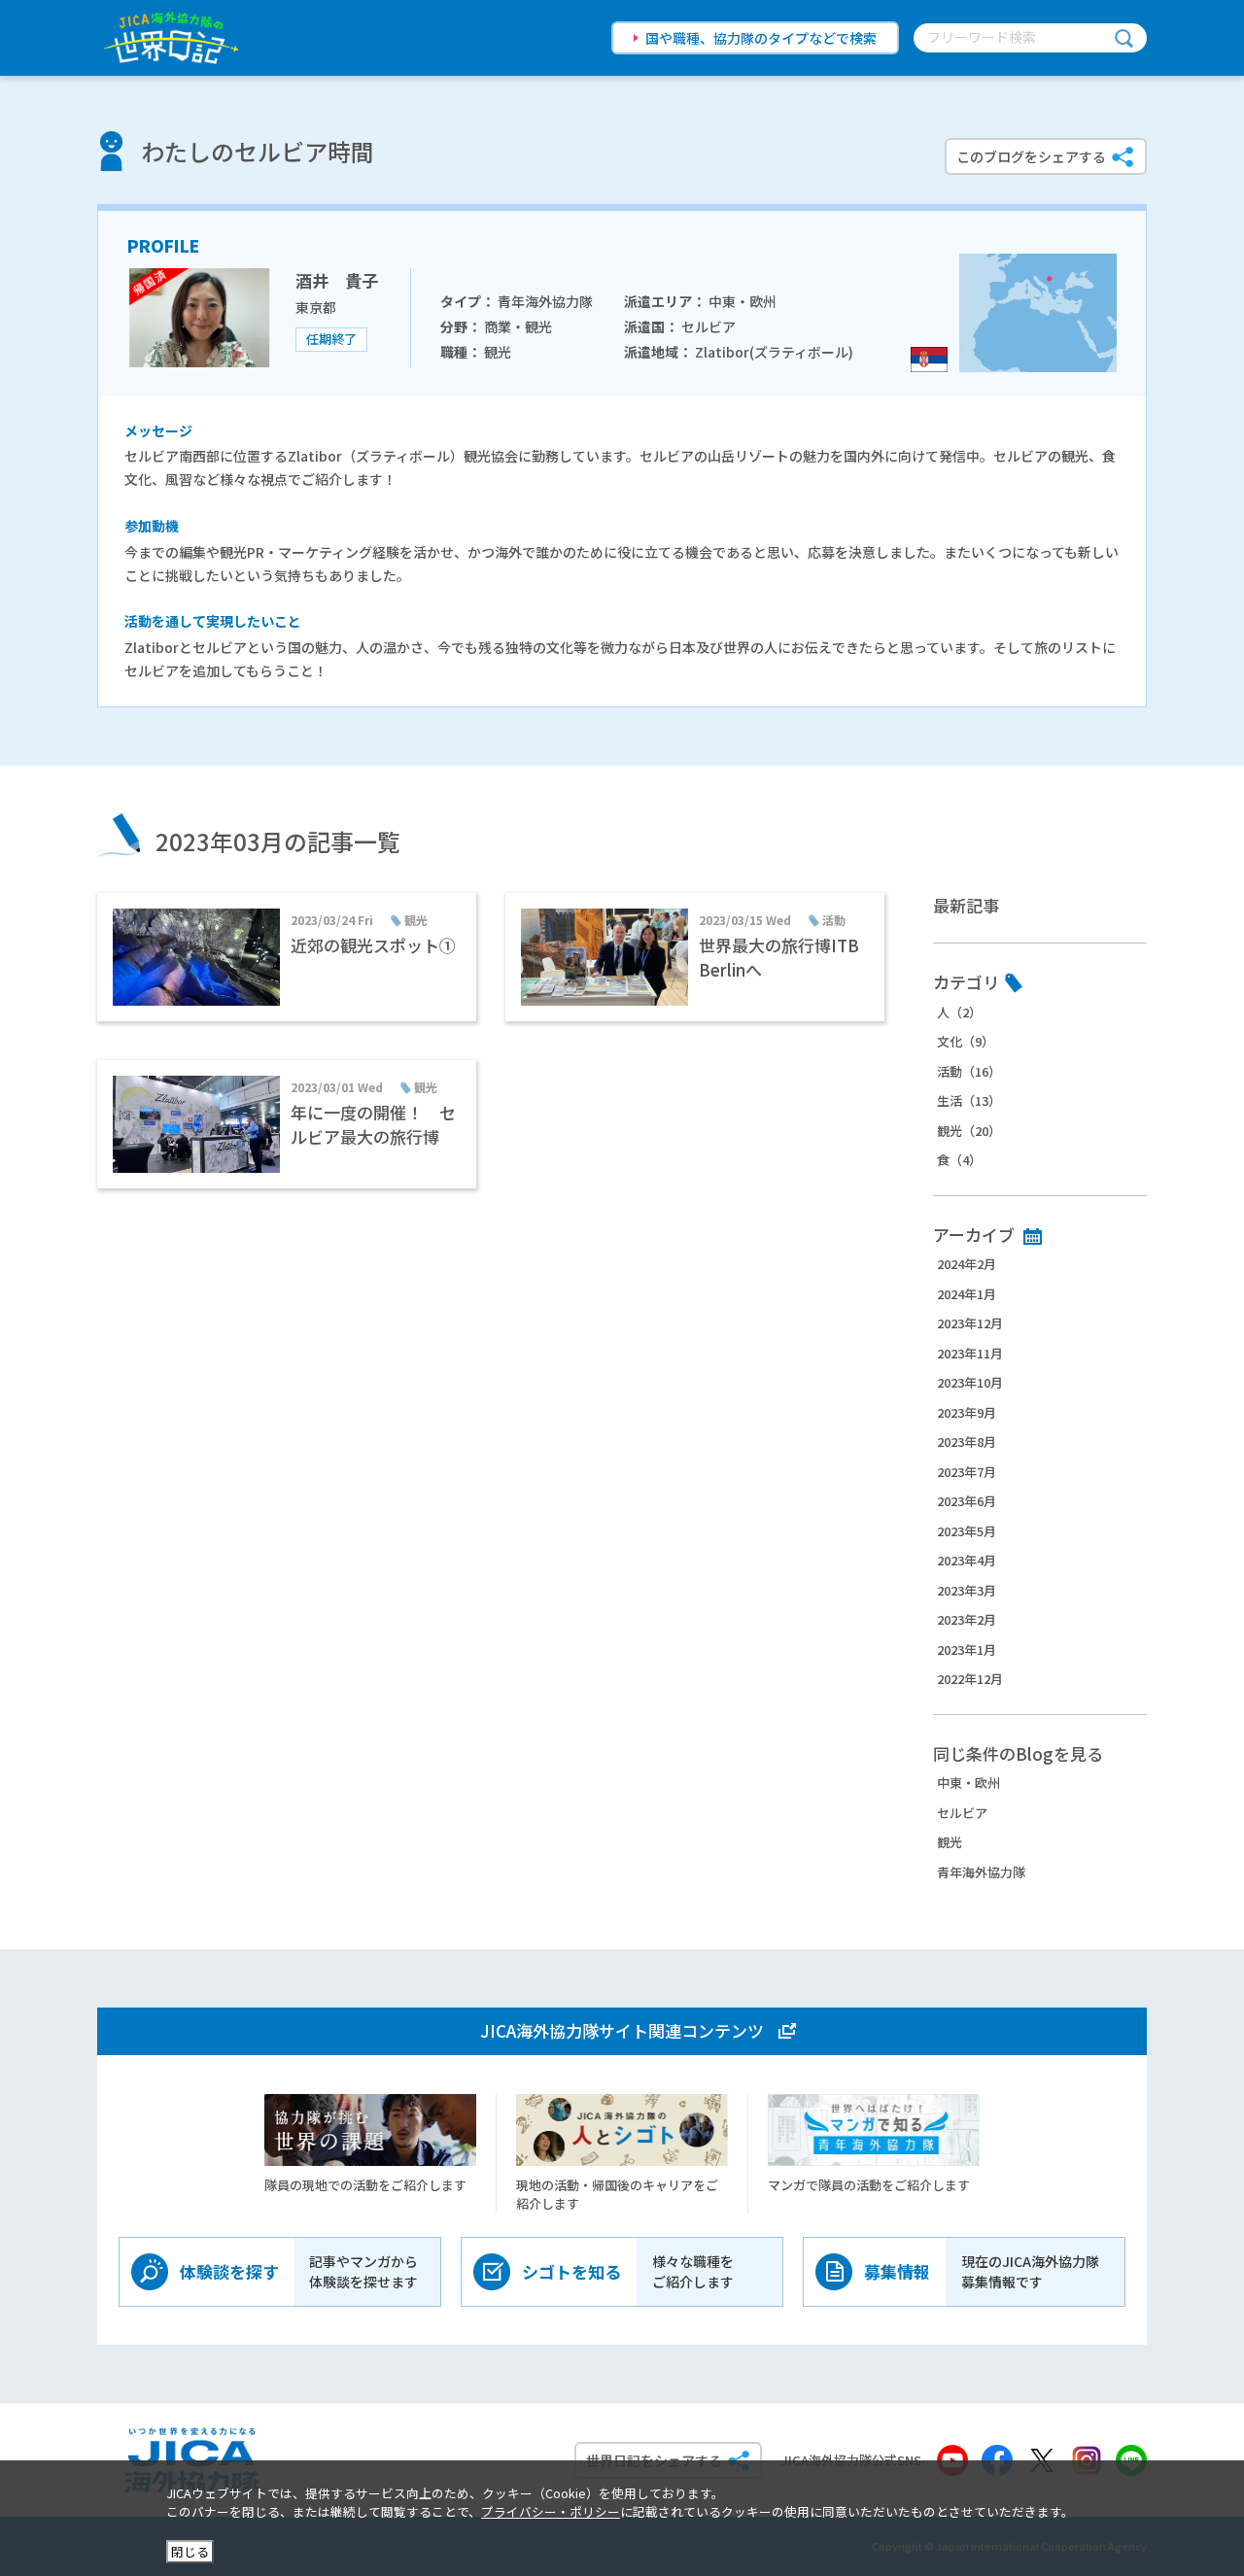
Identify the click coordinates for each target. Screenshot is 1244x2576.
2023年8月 (967, 1442)
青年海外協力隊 (981, 1872)
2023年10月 (970, 1382)
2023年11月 (970, 1353)
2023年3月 (967, 1590)
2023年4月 (967, 1560)
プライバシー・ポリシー (551, 2511)
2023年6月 (967, 1501)
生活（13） (969, 1100)
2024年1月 (967, 1294)
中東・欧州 (968, 1783)
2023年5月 (967, 1531)
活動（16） (969, 1071)
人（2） (959, 1012)
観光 (950, 1842)
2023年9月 (967, 1412)
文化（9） (966, 1041)
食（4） (959, 1160)
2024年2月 (967, 1264)
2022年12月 (970, 1679)
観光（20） (969, 1131)
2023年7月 (967, 1472)
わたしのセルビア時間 (258, 151)
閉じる (190, 2551)
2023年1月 (967, 1649)
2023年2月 (967, 1619)
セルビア (962, 1813)
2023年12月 (970, 1323)
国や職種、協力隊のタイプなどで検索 (761, 38)
